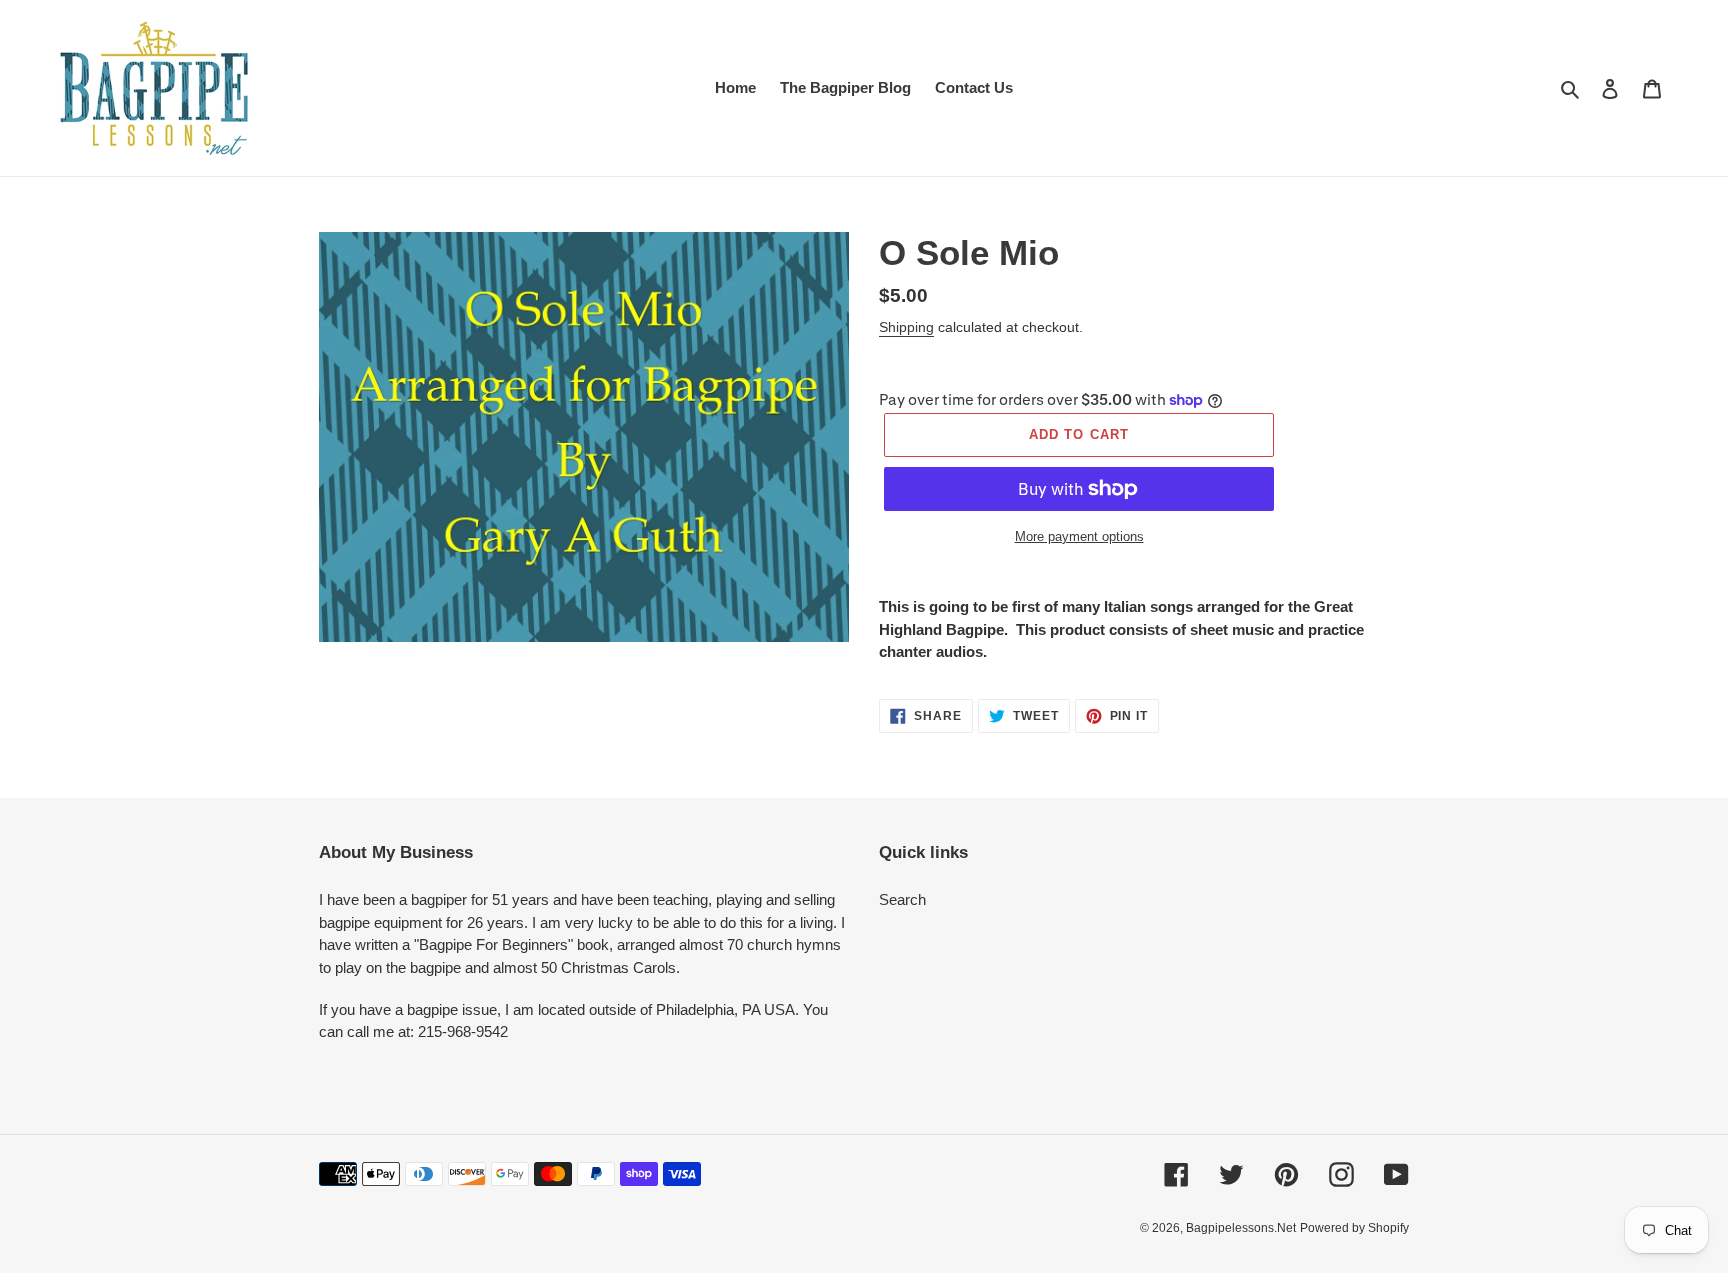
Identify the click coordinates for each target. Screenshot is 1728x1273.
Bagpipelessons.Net (1241, 1228)
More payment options (1079, 536)
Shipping (906, 327)
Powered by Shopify (1354, 1228)
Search (902, 899)
